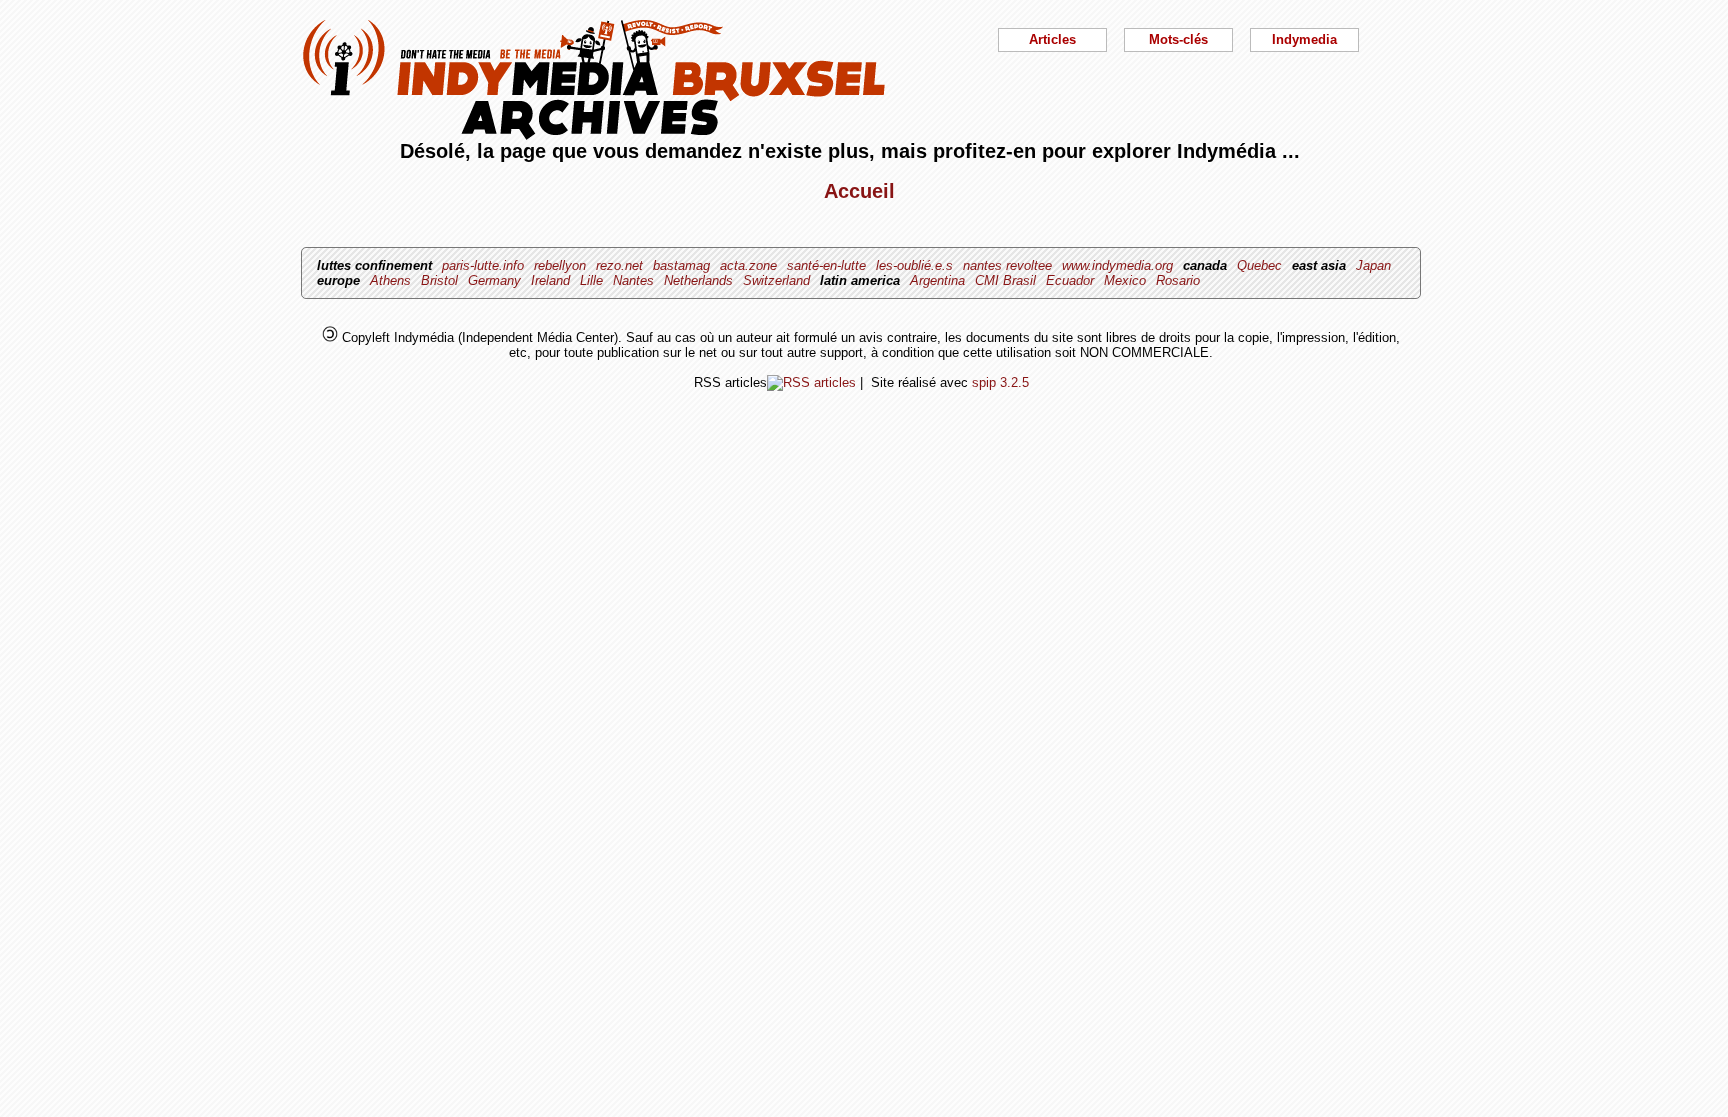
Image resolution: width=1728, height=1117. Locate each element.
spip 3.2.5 (1000, 382)
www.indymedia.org (1117, 265)
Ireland (550, 280)
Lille (591, 280)
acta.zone (748, 265)
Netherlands (698, 280)
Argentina (937, 280)
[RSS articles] (811, 382)
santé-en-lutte (826, 265)
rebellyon (560, 265)
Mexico (1125, 280)
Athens (390, 280)
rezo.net (619, 265)
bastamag (681, 265)
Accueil (859, 191)
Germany (494, 280)
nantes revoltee (1007, 265)
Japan (1373, 265)
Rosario (1178, 280)
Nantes (633, 280)
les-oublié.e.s (914, 265)
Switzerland (776, 280)
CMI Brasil (1005, 280)
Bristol (439, 280)
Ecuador (1070, 280)
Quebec (1259, 265)
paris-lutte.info (483, 265)
